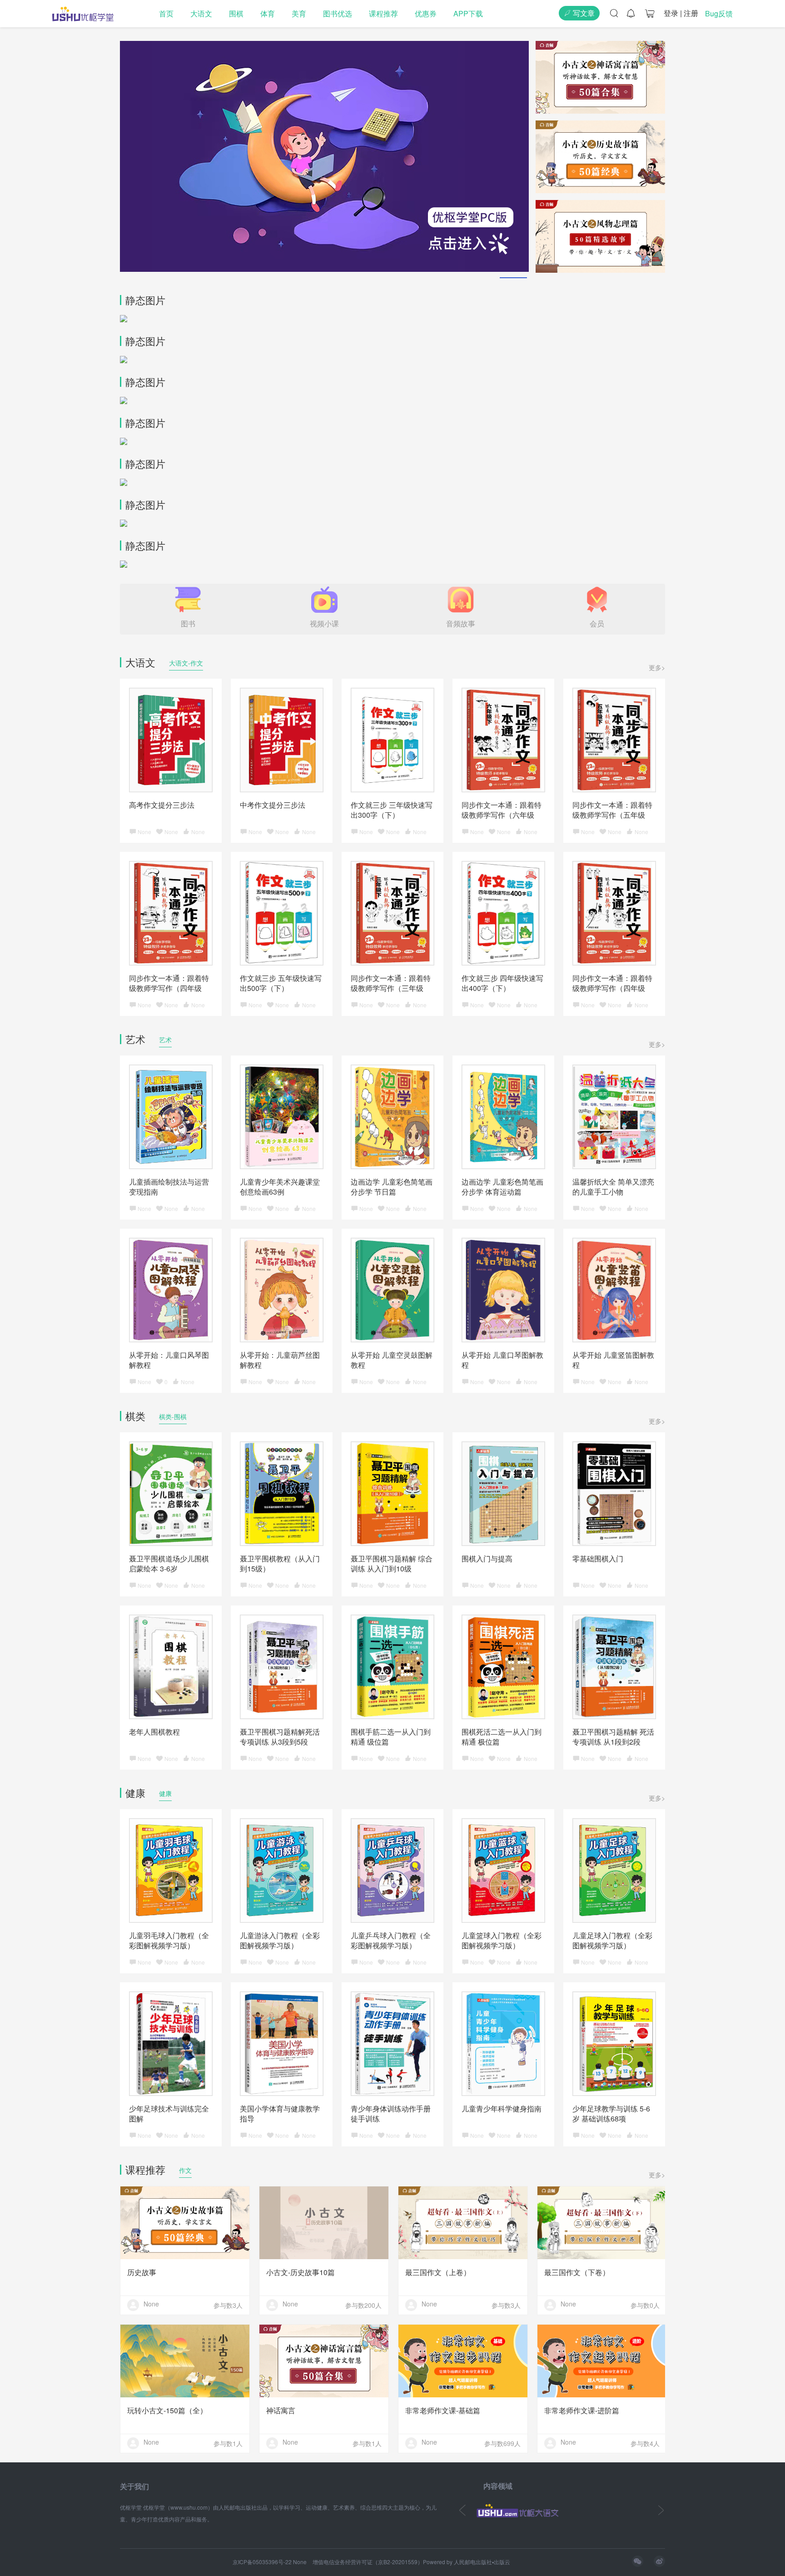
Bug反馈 (719, 13)
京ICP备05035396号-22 (262, 2562)
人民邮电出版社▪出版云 (482, 2562)
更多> (657, 667)
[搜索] (614, 13)
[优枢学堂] (83, 14)
